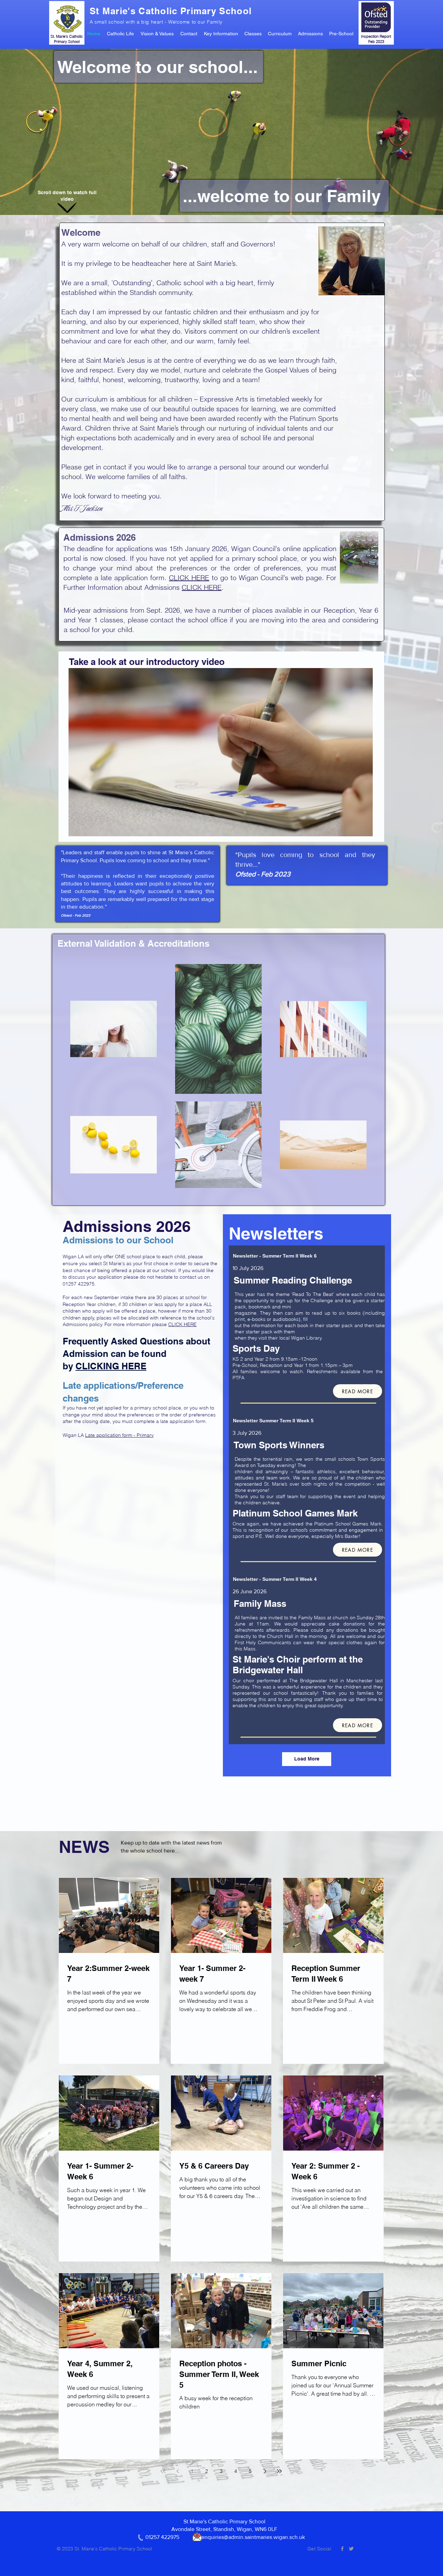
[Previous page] (178, 2471)
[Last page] (279, 2471)
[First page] (163, 2471)
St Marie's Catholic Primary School (171, 11)
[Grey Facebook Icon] (342, 2549)
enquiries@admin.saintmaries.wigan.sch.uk (253, 2537)
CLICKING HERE (111, 1366)
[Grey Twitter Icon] (351, 2549)
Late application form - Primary (119, 1435)
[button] (124, 34)
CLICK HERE (189, 578)
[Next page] (265, 2471)
